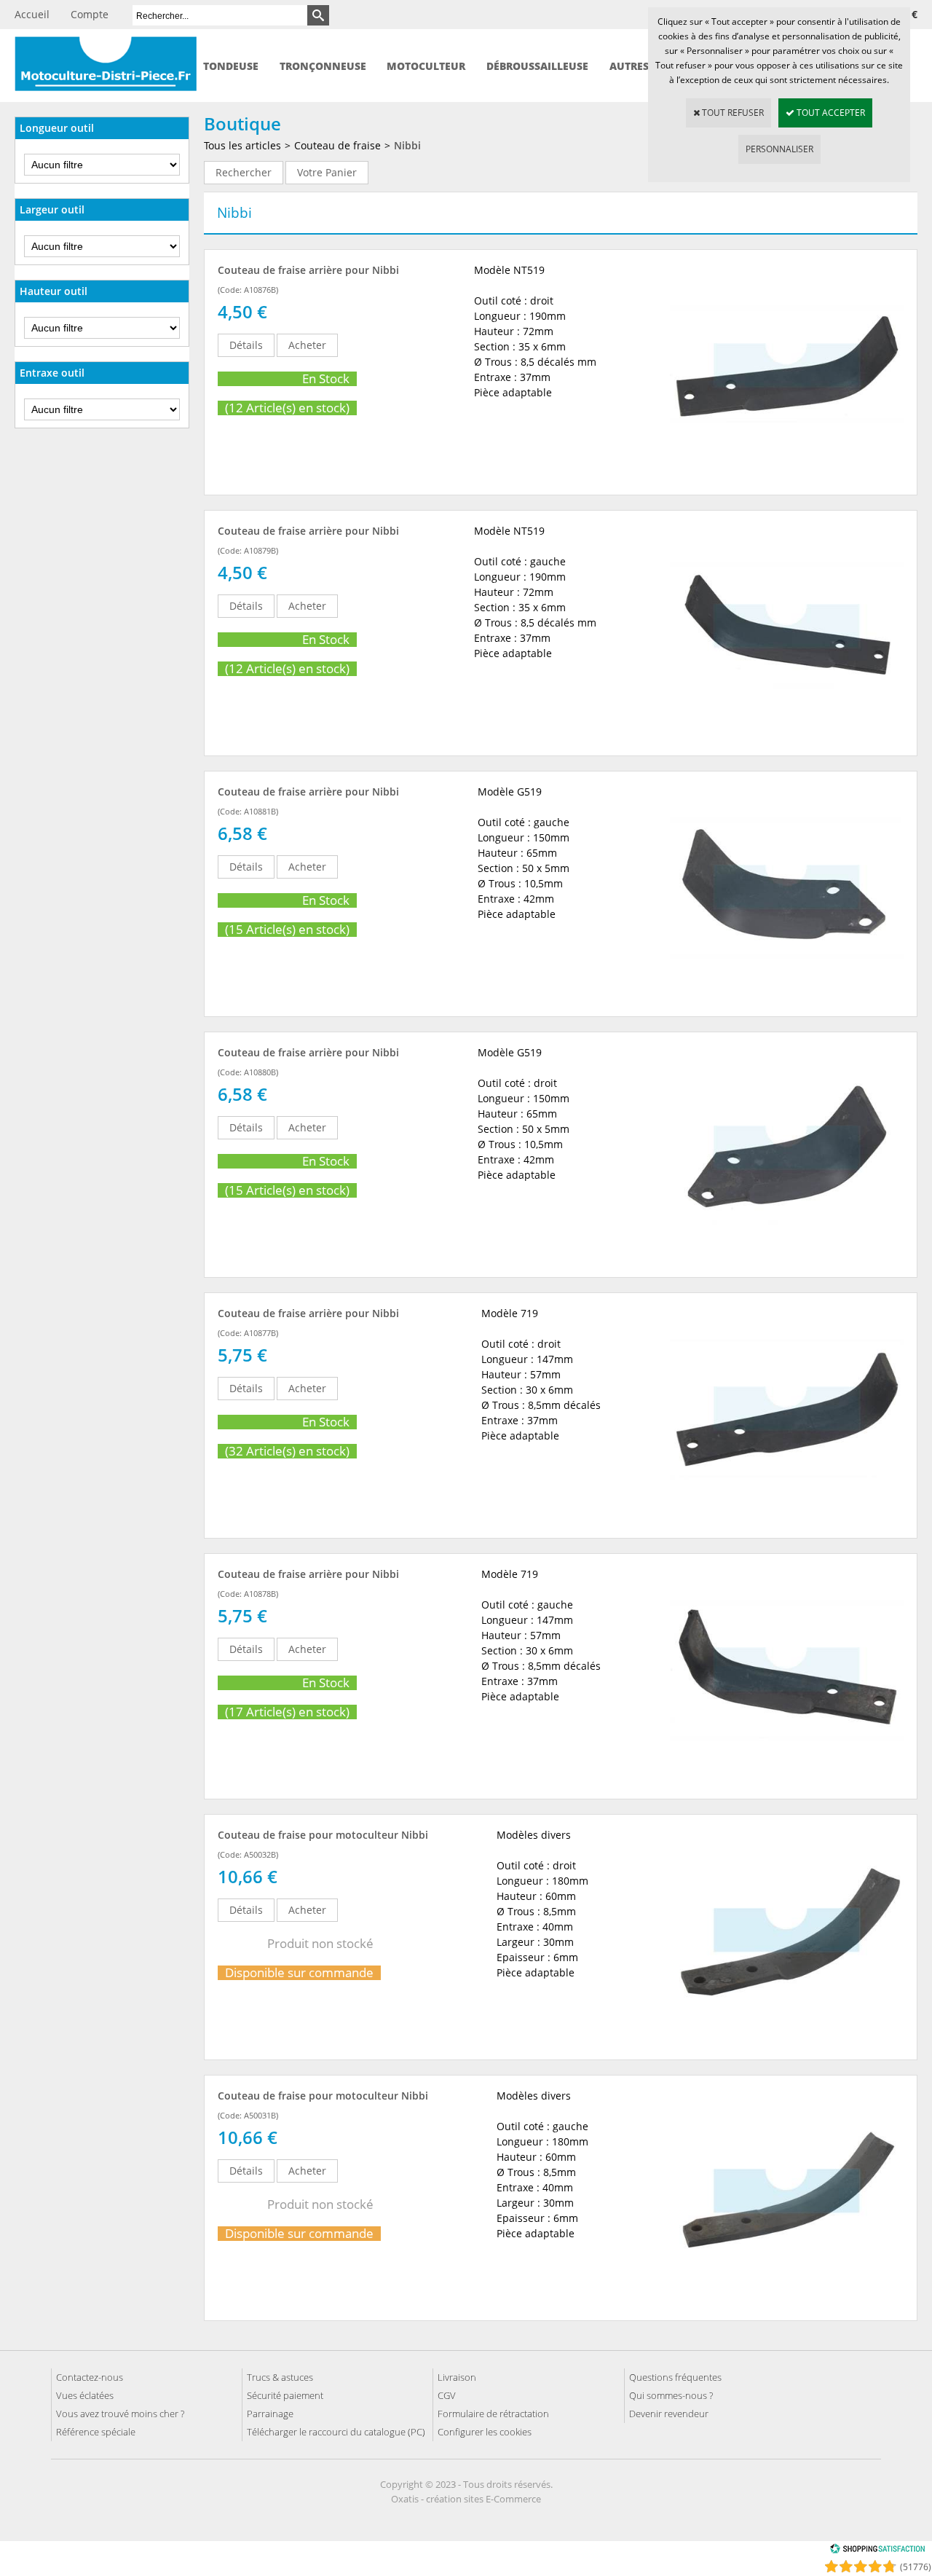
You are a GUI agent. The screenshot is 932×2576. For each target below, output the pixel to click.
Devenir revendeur (669, 2414)
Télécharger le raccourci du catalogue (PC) (336, 2432)
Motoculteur (426, 66)
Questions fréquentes (675, 2377)
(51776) (916, 2567)
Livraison (457, 2377)
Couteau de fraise (337, 145)
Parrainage (270, 2414)
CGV (447, 2395)
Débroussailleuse (537, 66)
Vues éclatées (85, 2395)
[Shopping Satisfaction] (877, 2551)
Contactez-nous (90, 2377)
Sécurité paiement (285, 2395)
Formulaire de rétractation (493, 2414)
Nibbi (407, 145)
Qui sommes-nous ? (671, 2395)
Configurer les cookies (485, 2432)
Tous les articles (242, 145)
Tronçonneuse (323, 66)
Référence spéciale (96, 2432)
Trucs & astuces (280, 2377)
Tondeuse (231, 66)
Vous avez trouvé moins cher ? (120, 2414)
